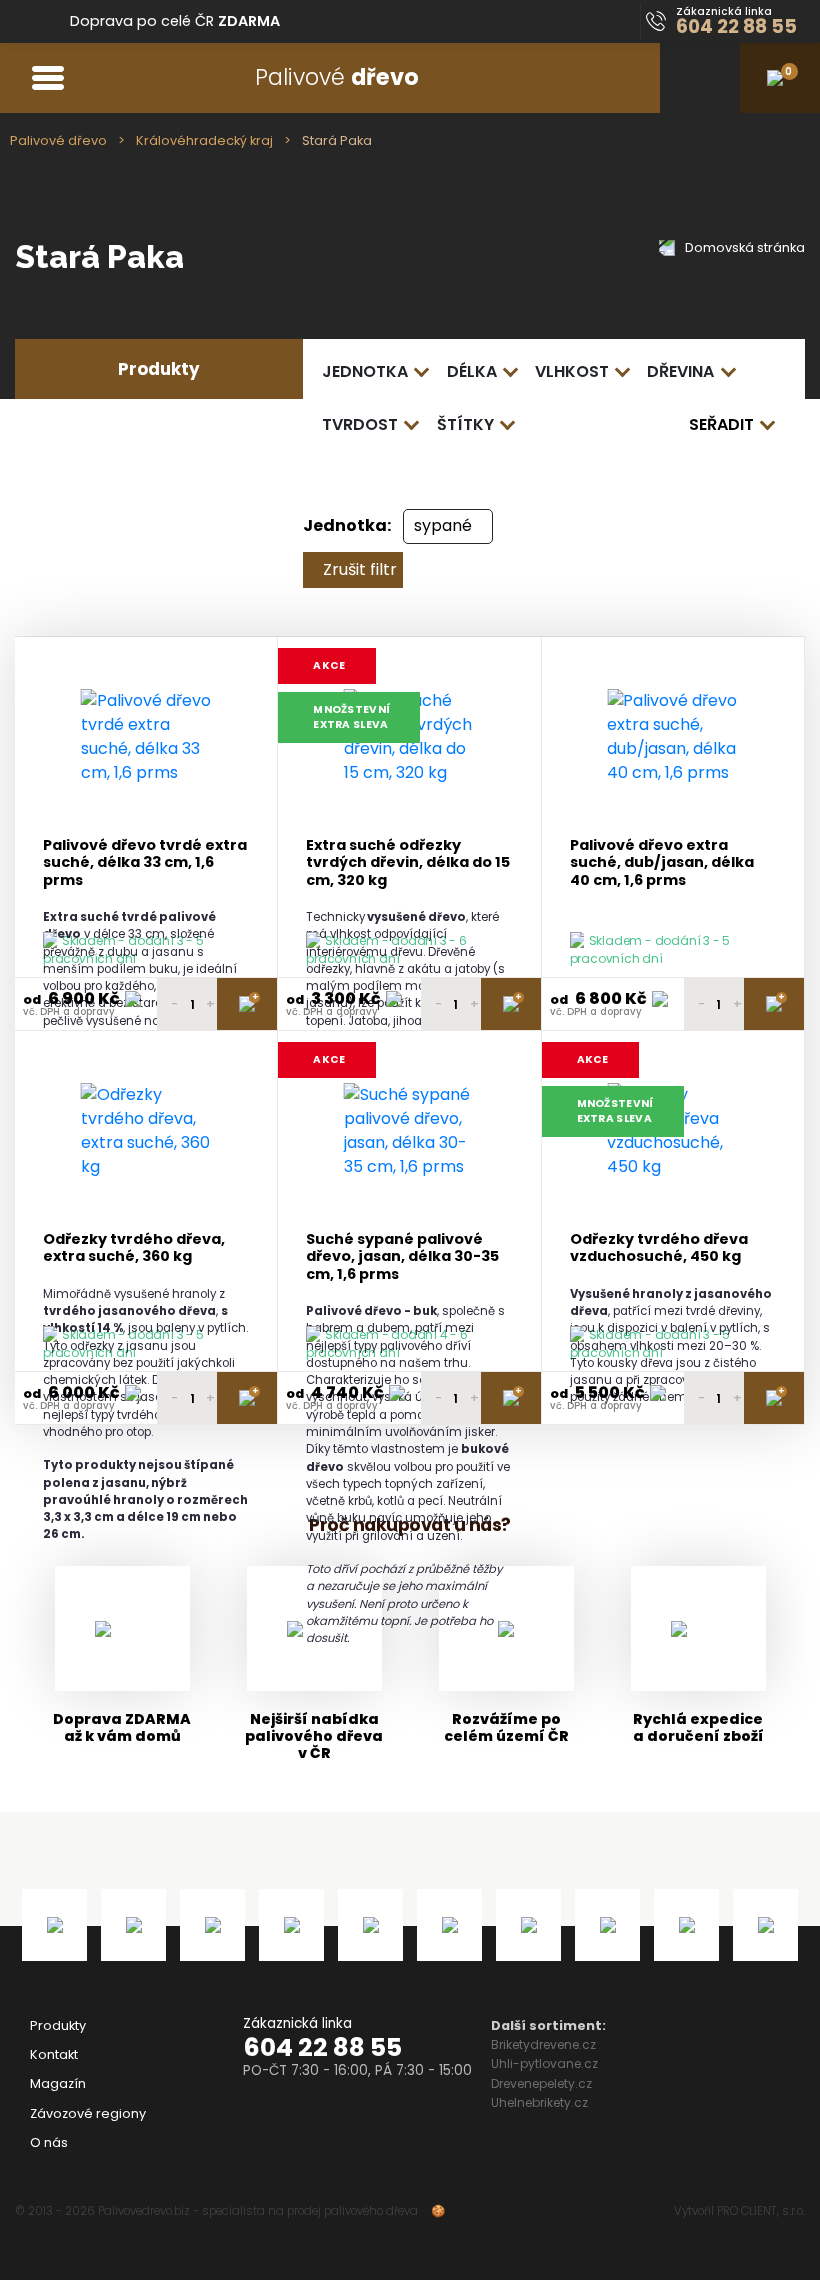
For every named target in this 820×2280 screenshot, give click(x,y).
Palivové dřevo (58, 140)
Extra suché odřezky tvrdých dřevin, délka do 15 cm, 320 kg (408, 863)
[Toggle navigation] (47, 77)
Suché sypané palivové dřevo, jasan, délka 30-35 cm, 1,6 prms (402, 1257)
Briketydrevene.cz (543, 2044)
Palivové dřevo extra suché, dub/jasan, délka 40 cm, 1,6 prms (662, 863)
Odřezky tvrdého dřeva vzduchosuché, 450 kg (659, 1248)
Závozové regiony (88, 2113)
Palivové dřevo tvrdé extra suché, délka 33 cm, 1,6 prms (145, 863)
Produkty (58, 2025)
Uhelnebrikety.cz (539, 2102)
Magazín (58, 2083)
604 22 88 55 (322, 2047)
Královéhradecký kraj (204, 140)
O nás (49, 2142)
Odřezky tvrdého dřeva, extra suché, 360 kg (134, 1248)
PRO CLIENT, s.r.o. (761, 2211)
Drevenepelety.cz (541, 2083)
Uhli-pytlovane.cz (544, 2063)
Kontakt (54, 2054)
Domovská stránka (743, 247)
